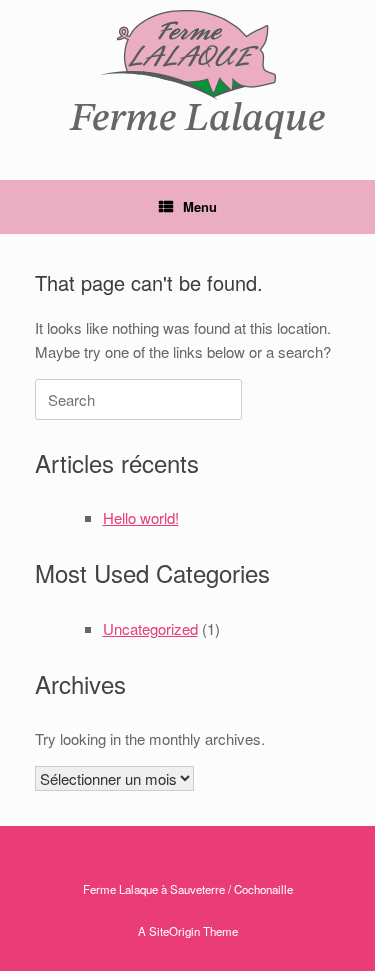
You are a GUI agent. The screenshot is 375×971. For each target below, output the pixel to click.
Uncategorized (150, 628)
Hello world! (141, 517)
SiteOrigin (174, 931)
